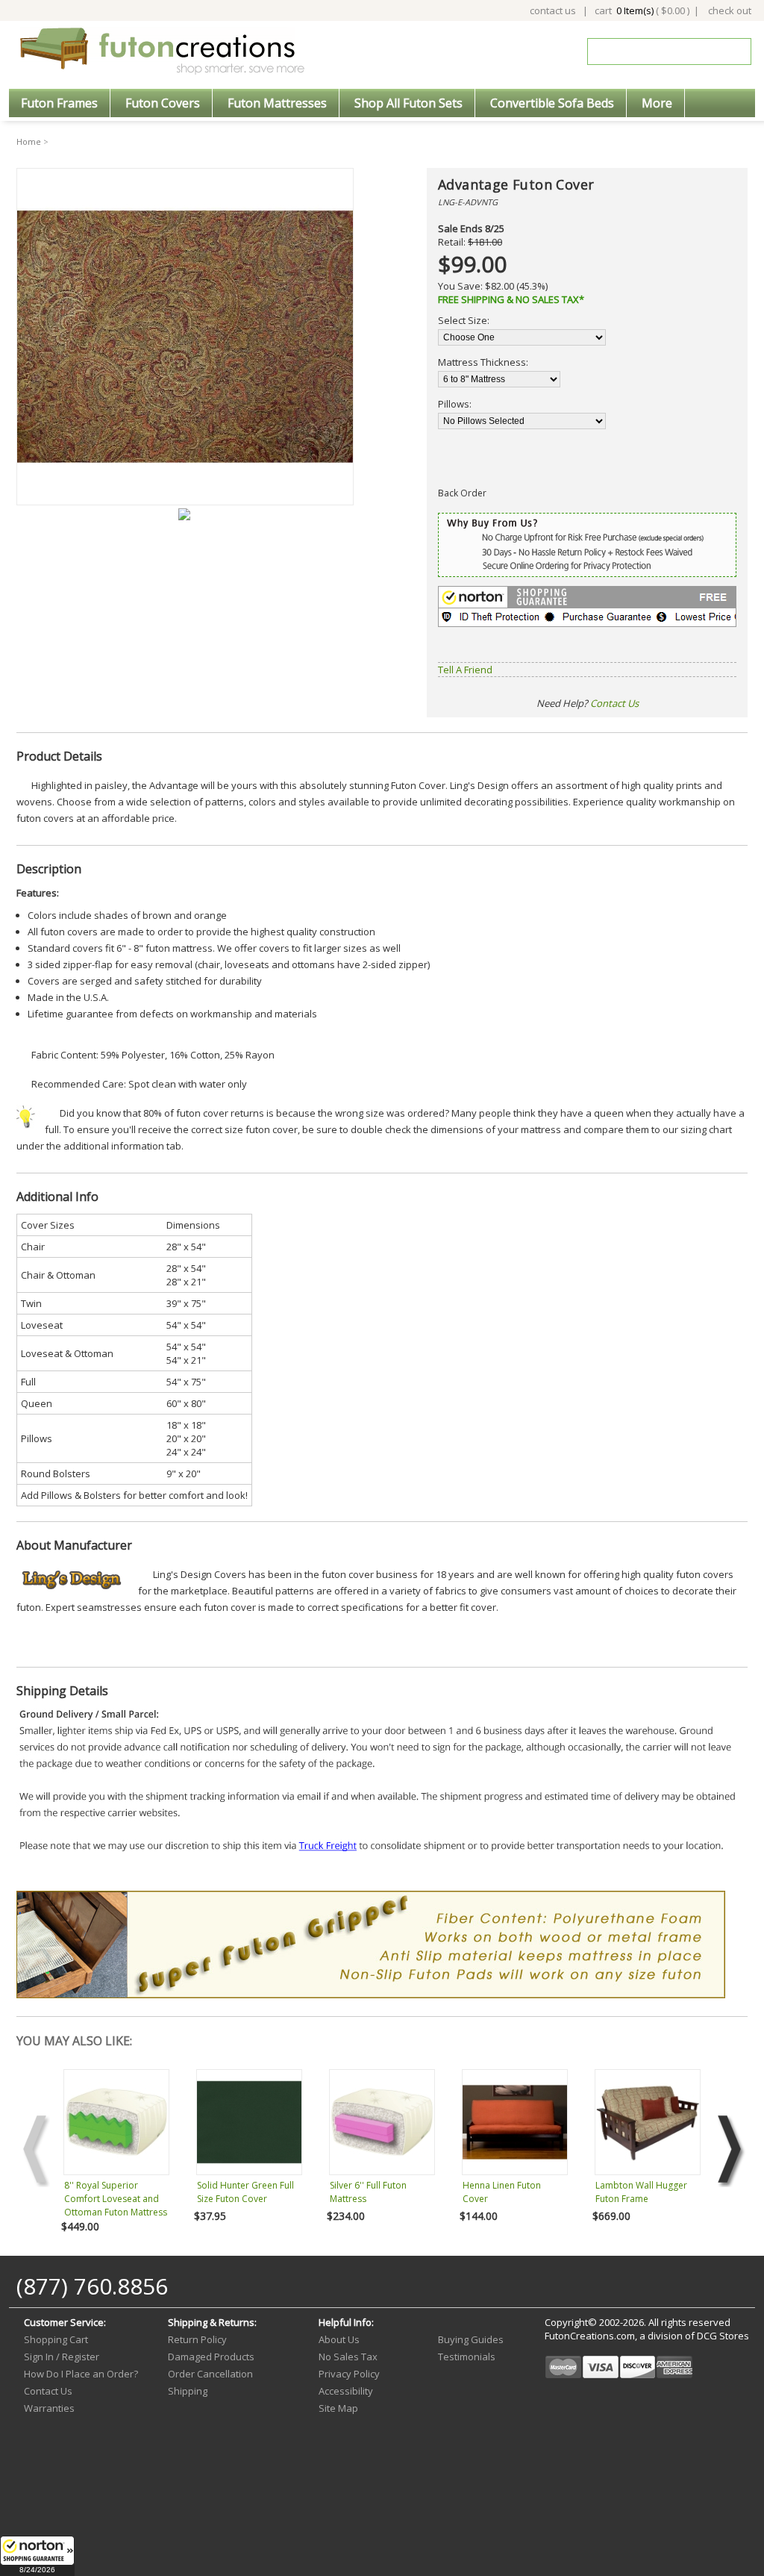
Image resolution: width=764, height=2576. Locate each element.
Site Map (338, 2408)
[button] (37, 2556)
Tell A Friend (465, 670)
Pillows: (455, 404)
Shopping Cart (56, 2339)
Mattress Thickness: (483, 362)
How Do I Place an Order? (81, 2374)
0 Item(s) (635, 10)
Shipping (188, 2391)
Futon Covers (163, 103)
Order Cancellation (210, 2374)
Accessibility (346, 2391)
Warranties (49, 2408)
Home (29, 141)
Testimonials (467, 2357)
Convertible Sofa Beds (552, 103)
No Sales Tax (348, 2357)
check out (730, 10)
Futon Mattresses (277, 103)
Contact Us (614, 703)
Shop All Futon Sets (408, 103)
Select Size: (464, 320)
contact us (553, 10)
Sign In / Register (62, 2357)
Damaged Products (211, 2357)
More (657, 103)
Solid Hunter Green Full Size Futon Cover (245, 2192)
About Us (339, 2339)
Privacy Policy (349, 2374)
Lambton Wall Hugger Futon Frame (641, 2192)
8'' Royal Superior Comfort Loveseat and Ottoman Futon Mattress (116, 2199)
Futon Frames (59, 103)
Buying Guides (471, 2339)
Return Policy (197, 2339)
